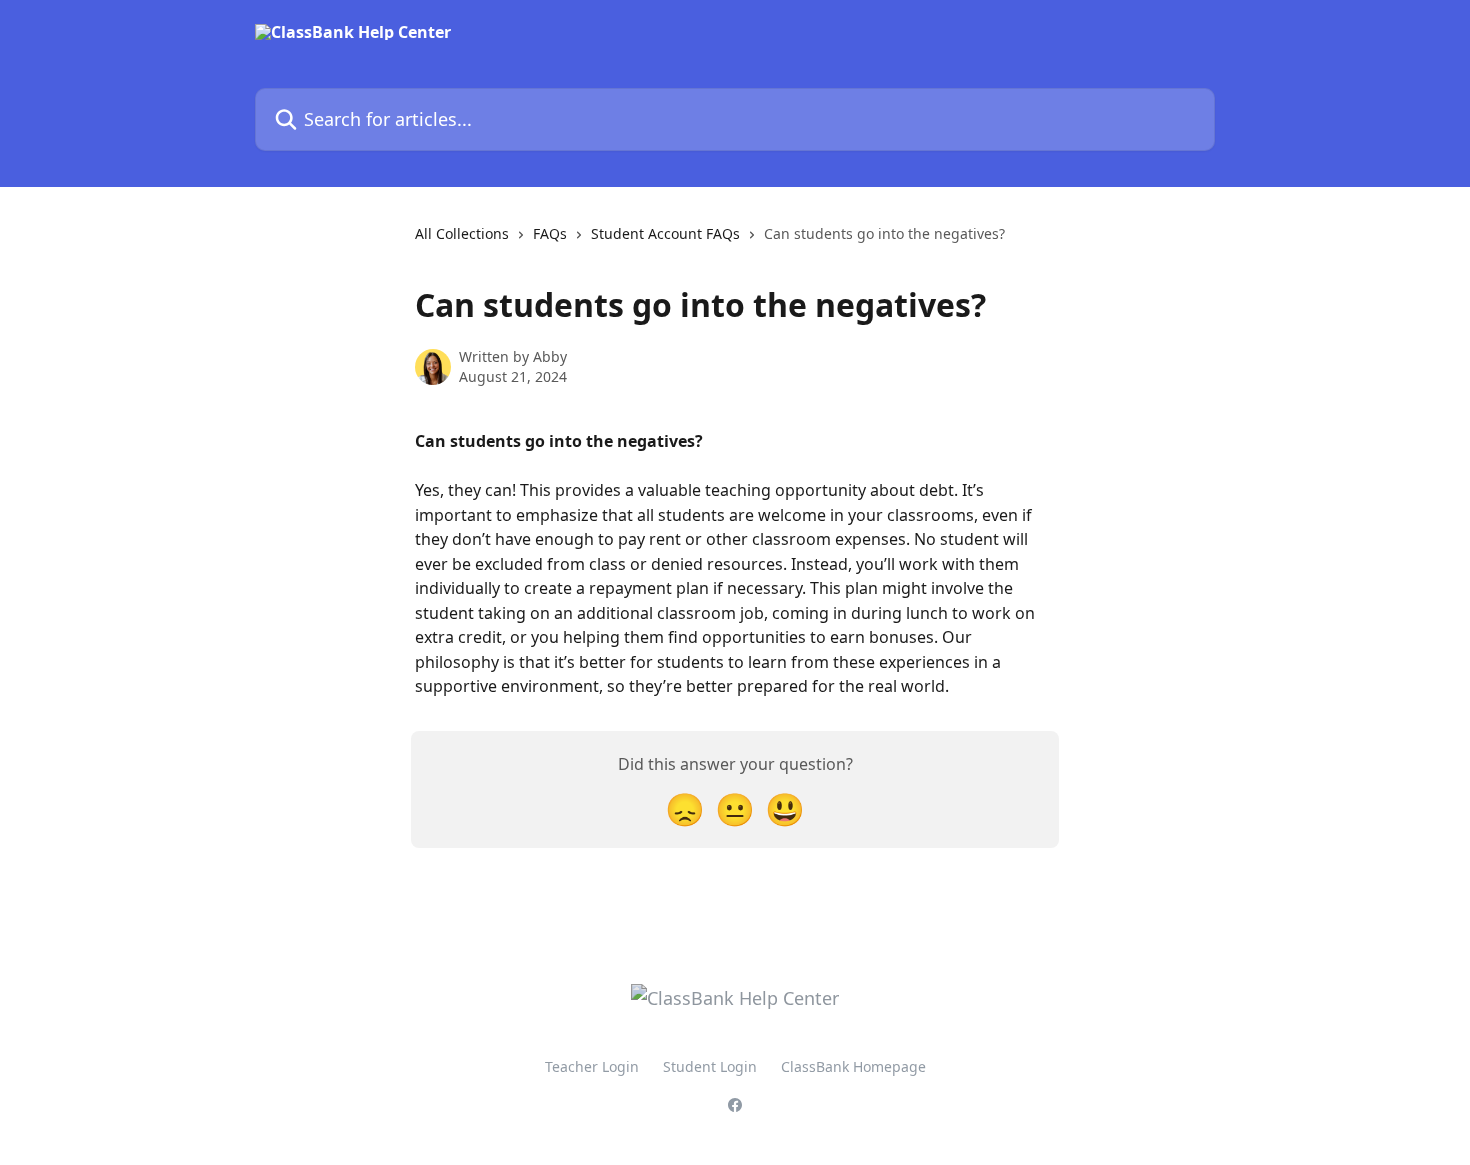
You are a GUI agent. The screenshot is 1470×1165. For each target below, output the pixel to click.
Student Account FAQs (665, 233)
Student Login (710, 1066)
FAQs (550, 233)
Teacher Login (592, 1066)
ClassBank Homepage (853, 1066)
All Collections (462, 233)
